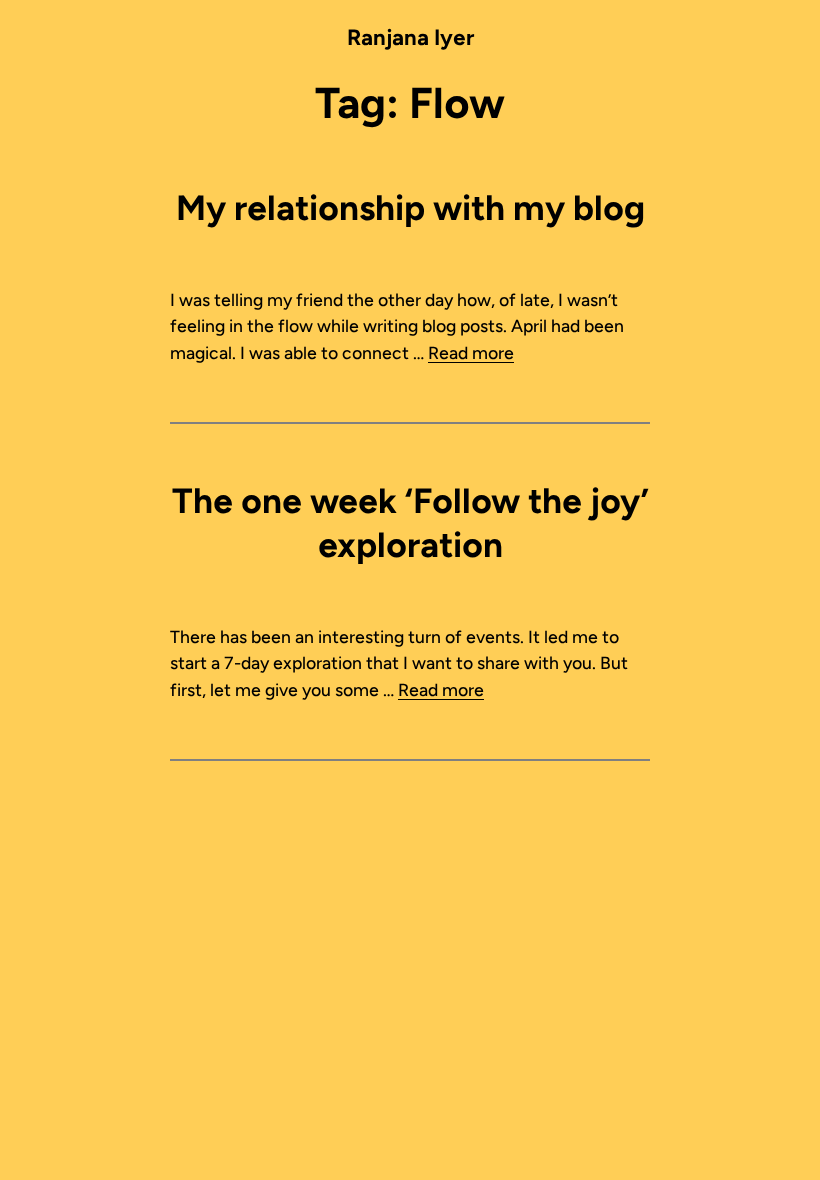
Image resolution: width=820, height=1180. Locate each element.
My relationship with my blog (410, 208)
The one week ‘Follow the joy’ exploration (410, 523)
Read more (471, 352)
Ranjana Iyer (410, 37)
